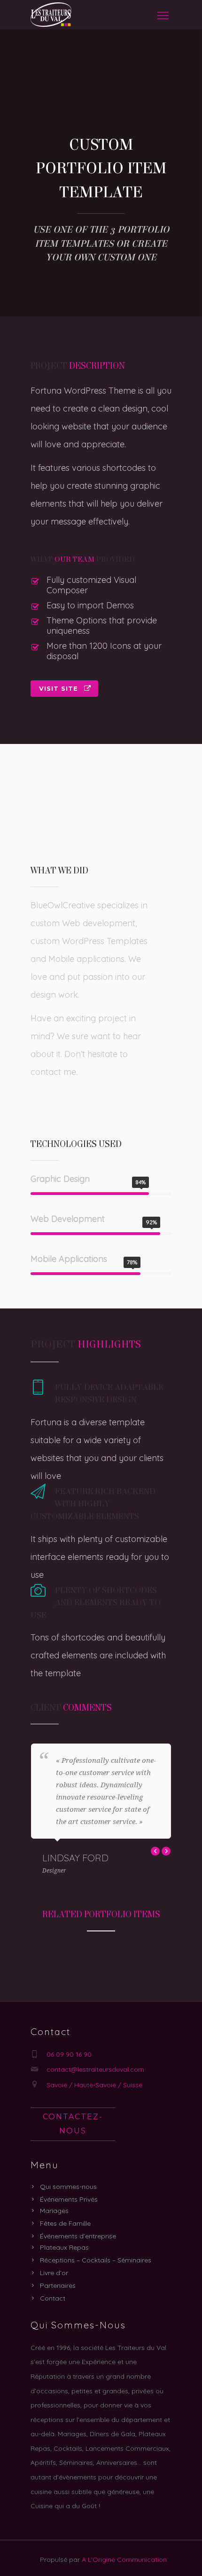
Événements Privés (69, 2199)
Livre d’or (54, 2273)
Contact (53, 2298)
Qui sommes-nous (68, 2187)
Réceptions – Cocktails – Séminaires (96, 2260)
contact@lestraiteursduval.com (95, 2069)
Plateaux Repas (64, 2247)
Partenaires (58, 2285)
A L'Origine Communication (124, 2560)
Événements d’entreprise (78, 2236)
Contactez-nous (73, 2124)
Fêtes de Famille (65, 2223)
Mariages (54, 2211)
